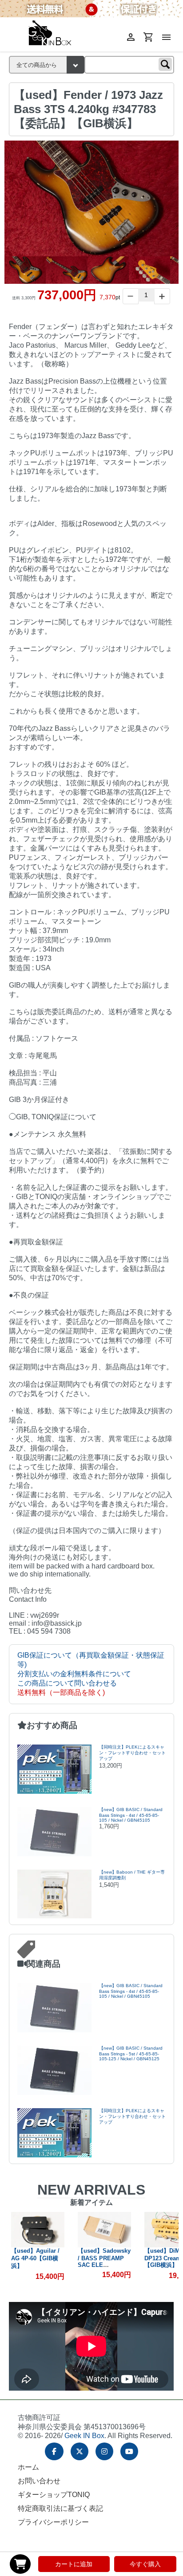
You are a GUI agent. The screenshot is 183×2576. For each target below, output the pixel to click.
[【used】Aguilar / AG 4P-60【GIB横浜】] (38, 2230)
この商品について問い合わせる (67, 1683)
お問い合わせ (39, 2481)
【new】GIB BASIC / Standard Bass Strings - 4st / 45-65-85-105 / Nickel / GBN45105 (131, 1815)
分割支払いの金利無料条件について (74, 1674)
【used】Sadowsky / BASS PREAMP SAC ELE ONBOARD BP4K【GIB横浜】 (104, 2264)
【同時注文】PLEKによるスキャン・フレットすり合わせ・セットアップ (132, 1753)
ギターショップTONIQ (54, 2495)
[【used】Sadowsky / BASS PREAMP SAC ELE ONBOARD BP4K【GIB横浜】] (104, 2230)
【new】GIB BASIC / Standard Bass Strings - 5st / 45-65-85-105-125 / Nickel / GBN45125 (131, 2053)
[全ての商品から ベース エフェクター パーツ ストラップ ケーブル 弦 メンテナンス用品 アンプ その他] (47, 65)
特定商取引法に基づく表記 (60, 2508)
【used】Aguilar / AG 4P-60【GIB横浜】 (35, 2258)
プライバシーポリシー (53, 2522)
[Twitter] (80, 2451)
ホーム (28, 2467)
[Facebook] (54, 2451)
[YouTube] (129, 2451)
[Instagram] (104, 2451)
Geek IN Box (84, 2436)
